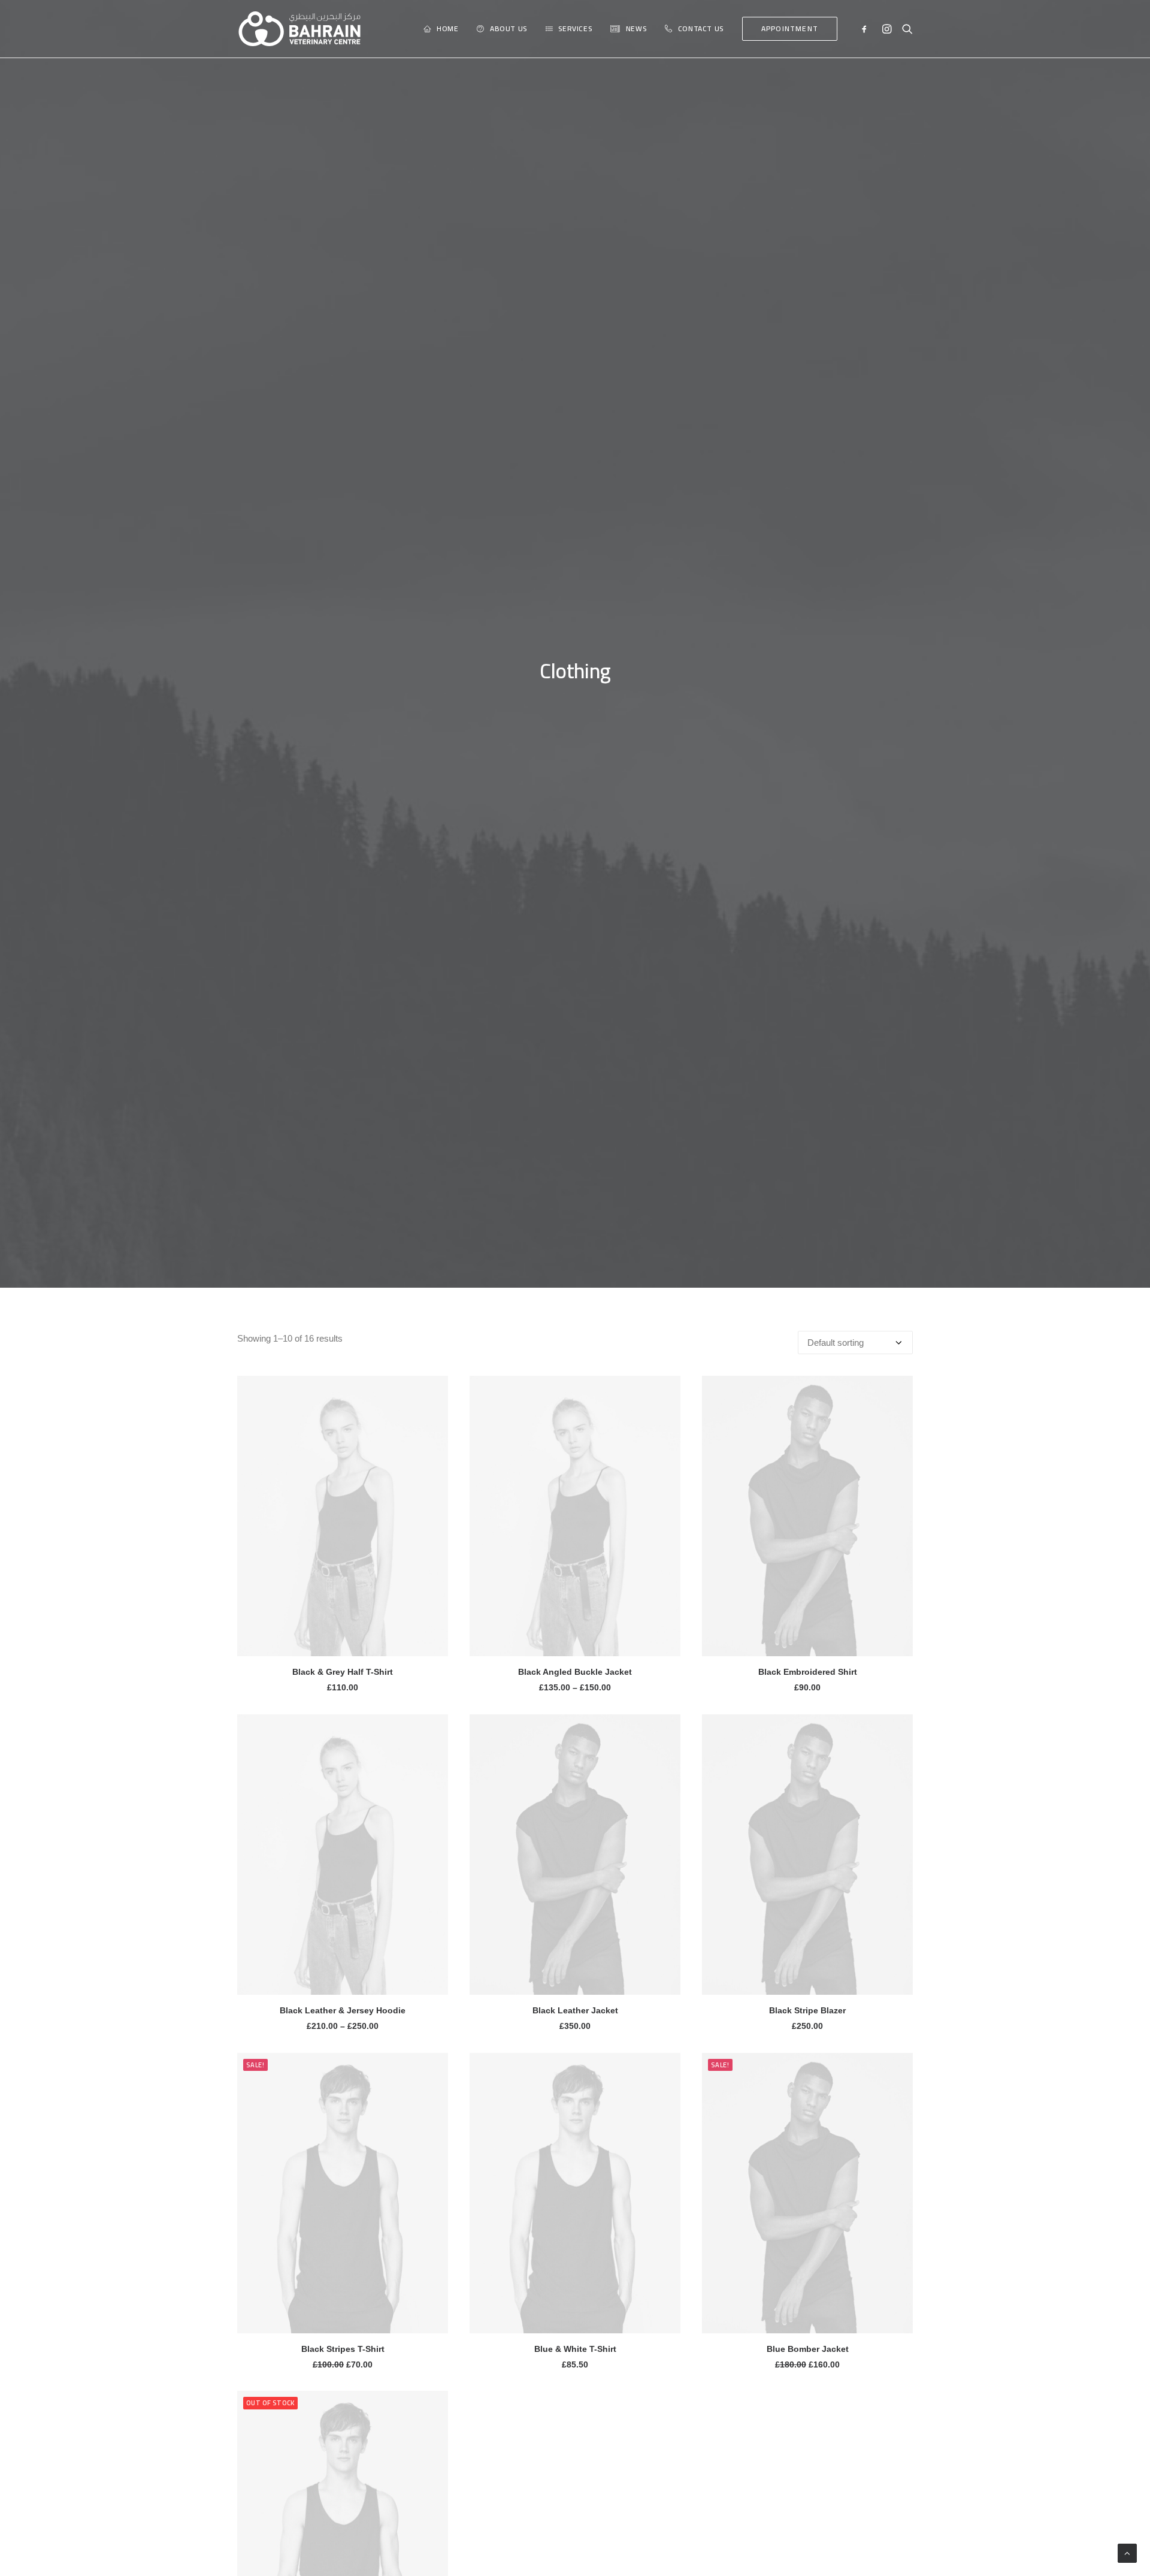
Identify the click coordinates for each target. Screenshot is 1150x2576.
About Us (509, 28)
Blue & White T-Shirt (575, 2349)
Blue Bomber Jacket (808, 2349)
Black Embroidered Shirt (808, 1672)
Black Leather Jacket (575, 2010)
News (636, 28)
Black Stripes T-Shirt (343, 2349)
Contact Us (701, 28)
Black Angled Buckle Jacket (575, 1672)
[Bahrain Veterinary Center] (299, 29)
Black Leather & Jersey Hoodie (343, 2010)
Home (447, 28)
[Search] (905, 29)
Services (575, 28)
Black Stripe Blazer (807, 2010)
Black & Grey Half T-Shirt (343, 1672)
